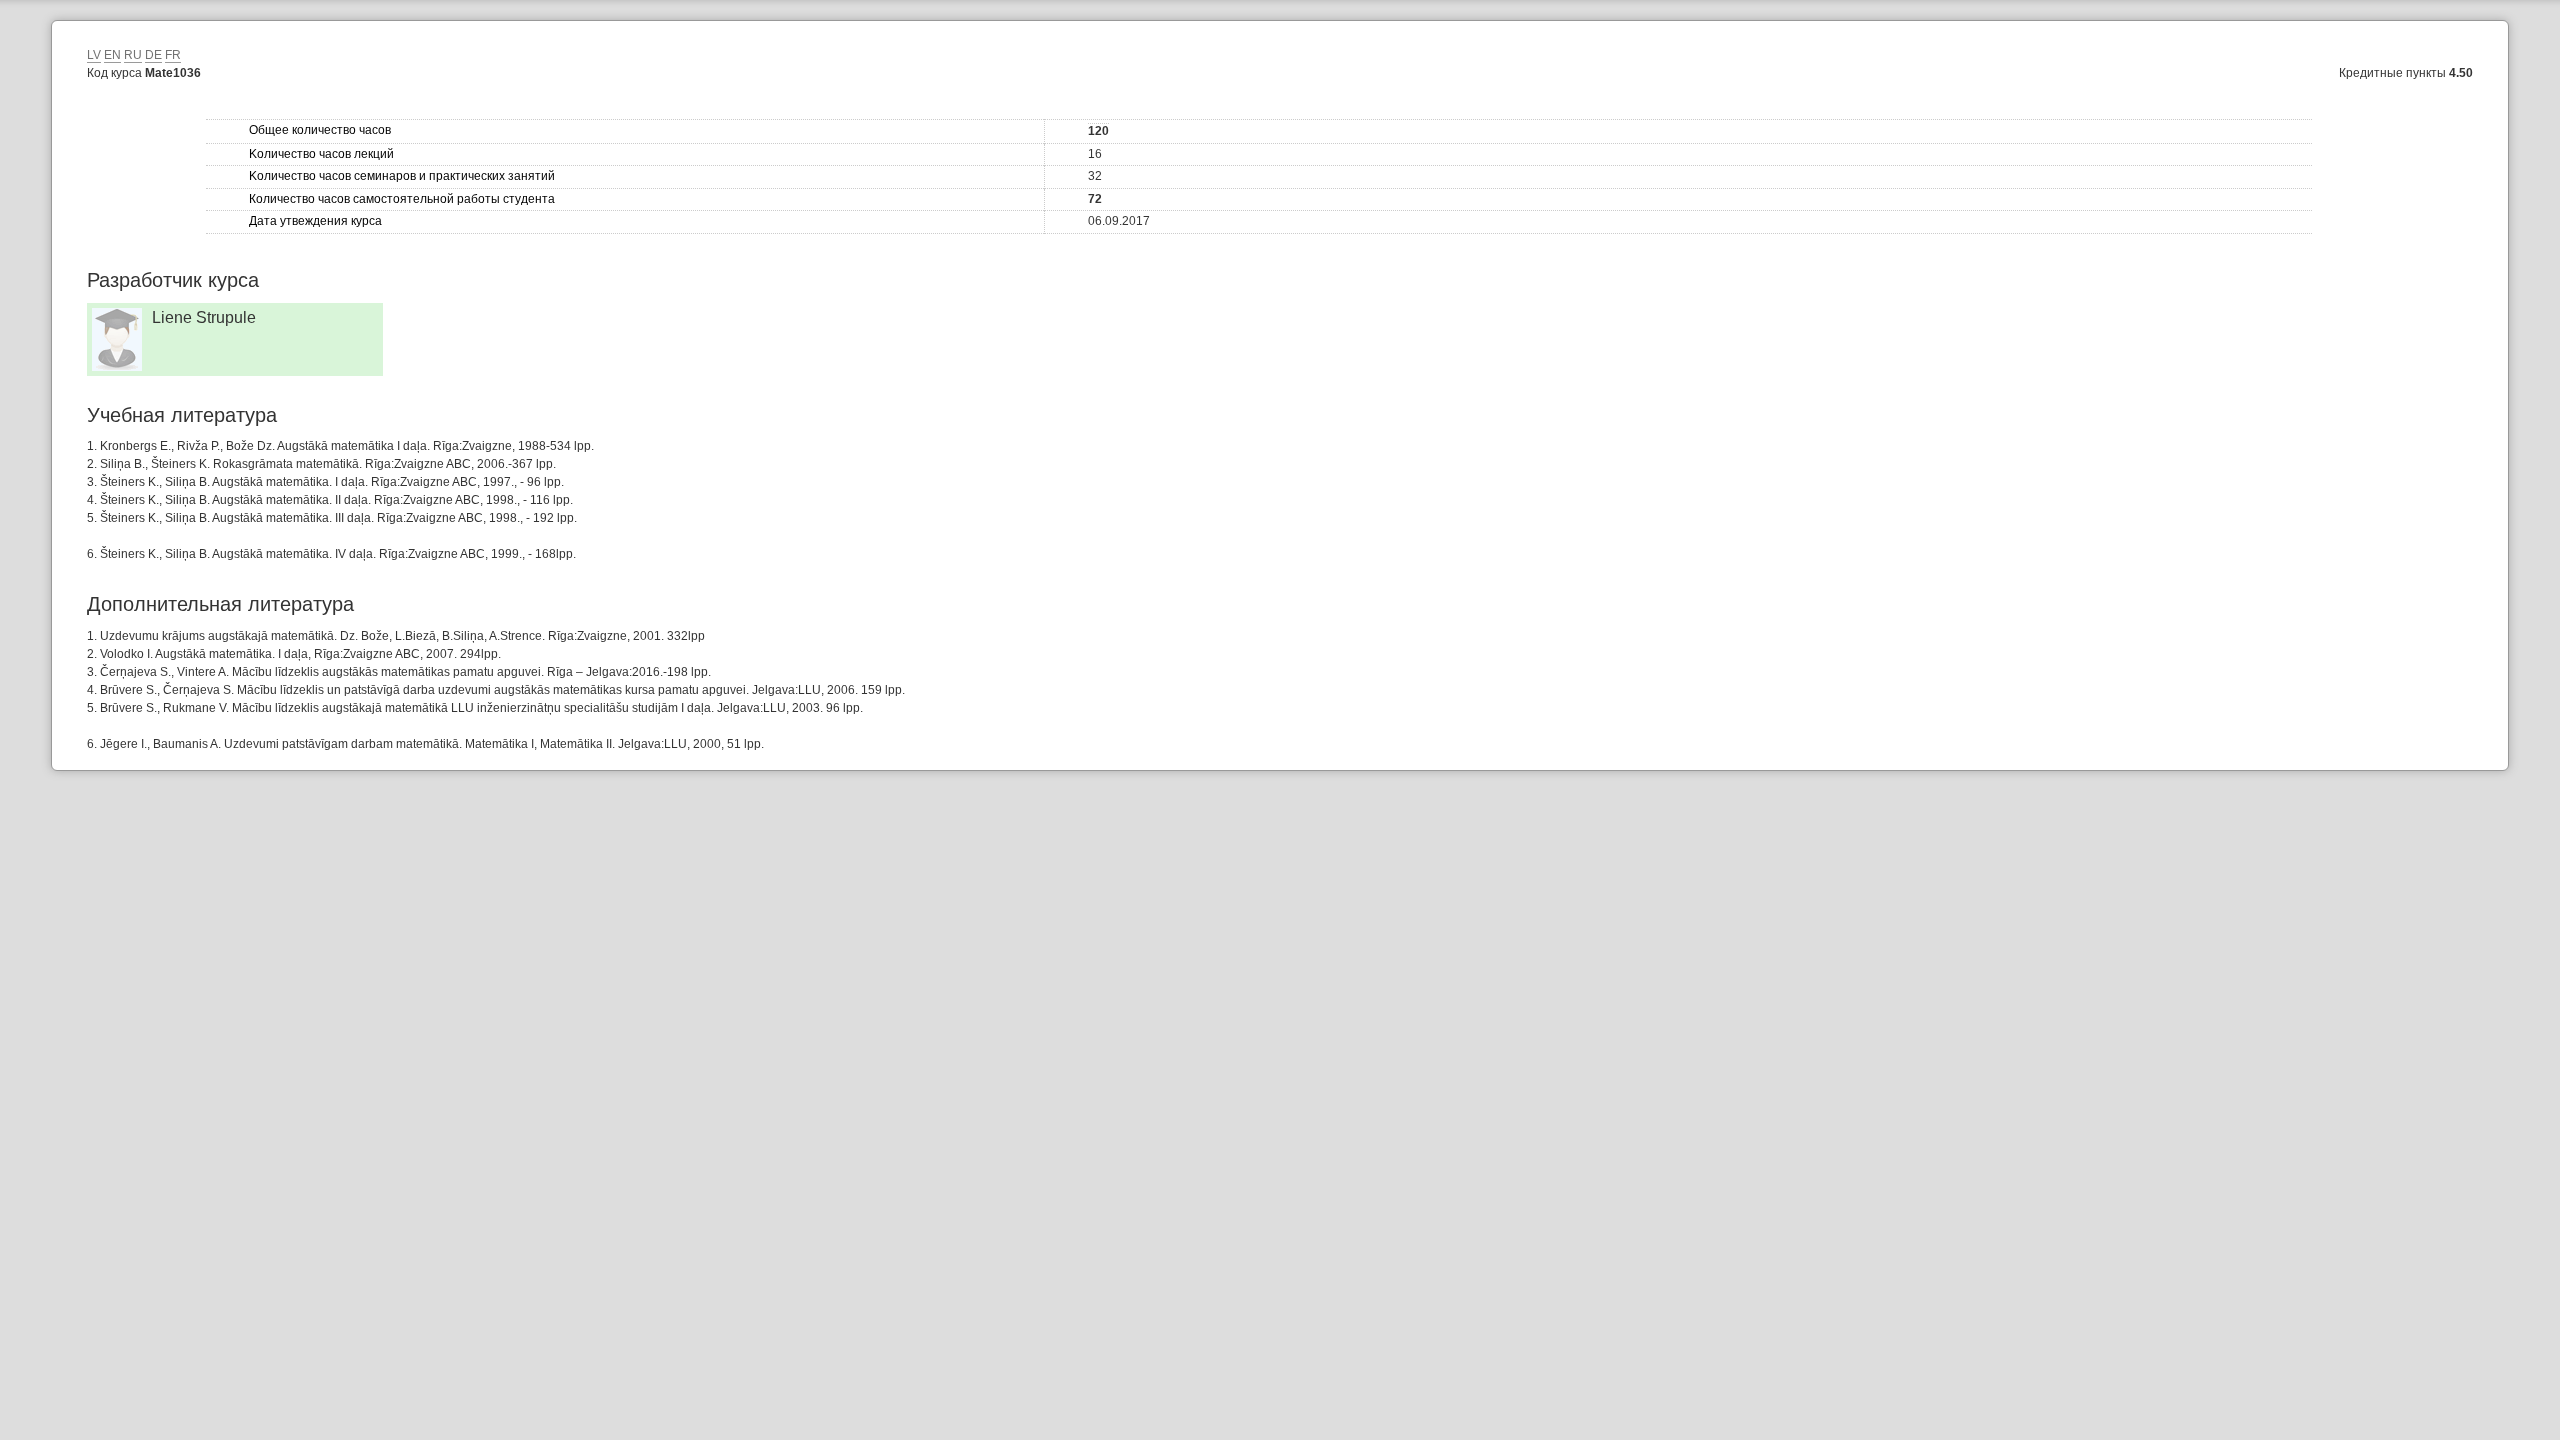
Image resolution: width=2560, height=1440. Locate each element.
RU (133, 55)
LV (94, 55)
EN (112, 55)
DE (153, 55)
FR (173, 55)
